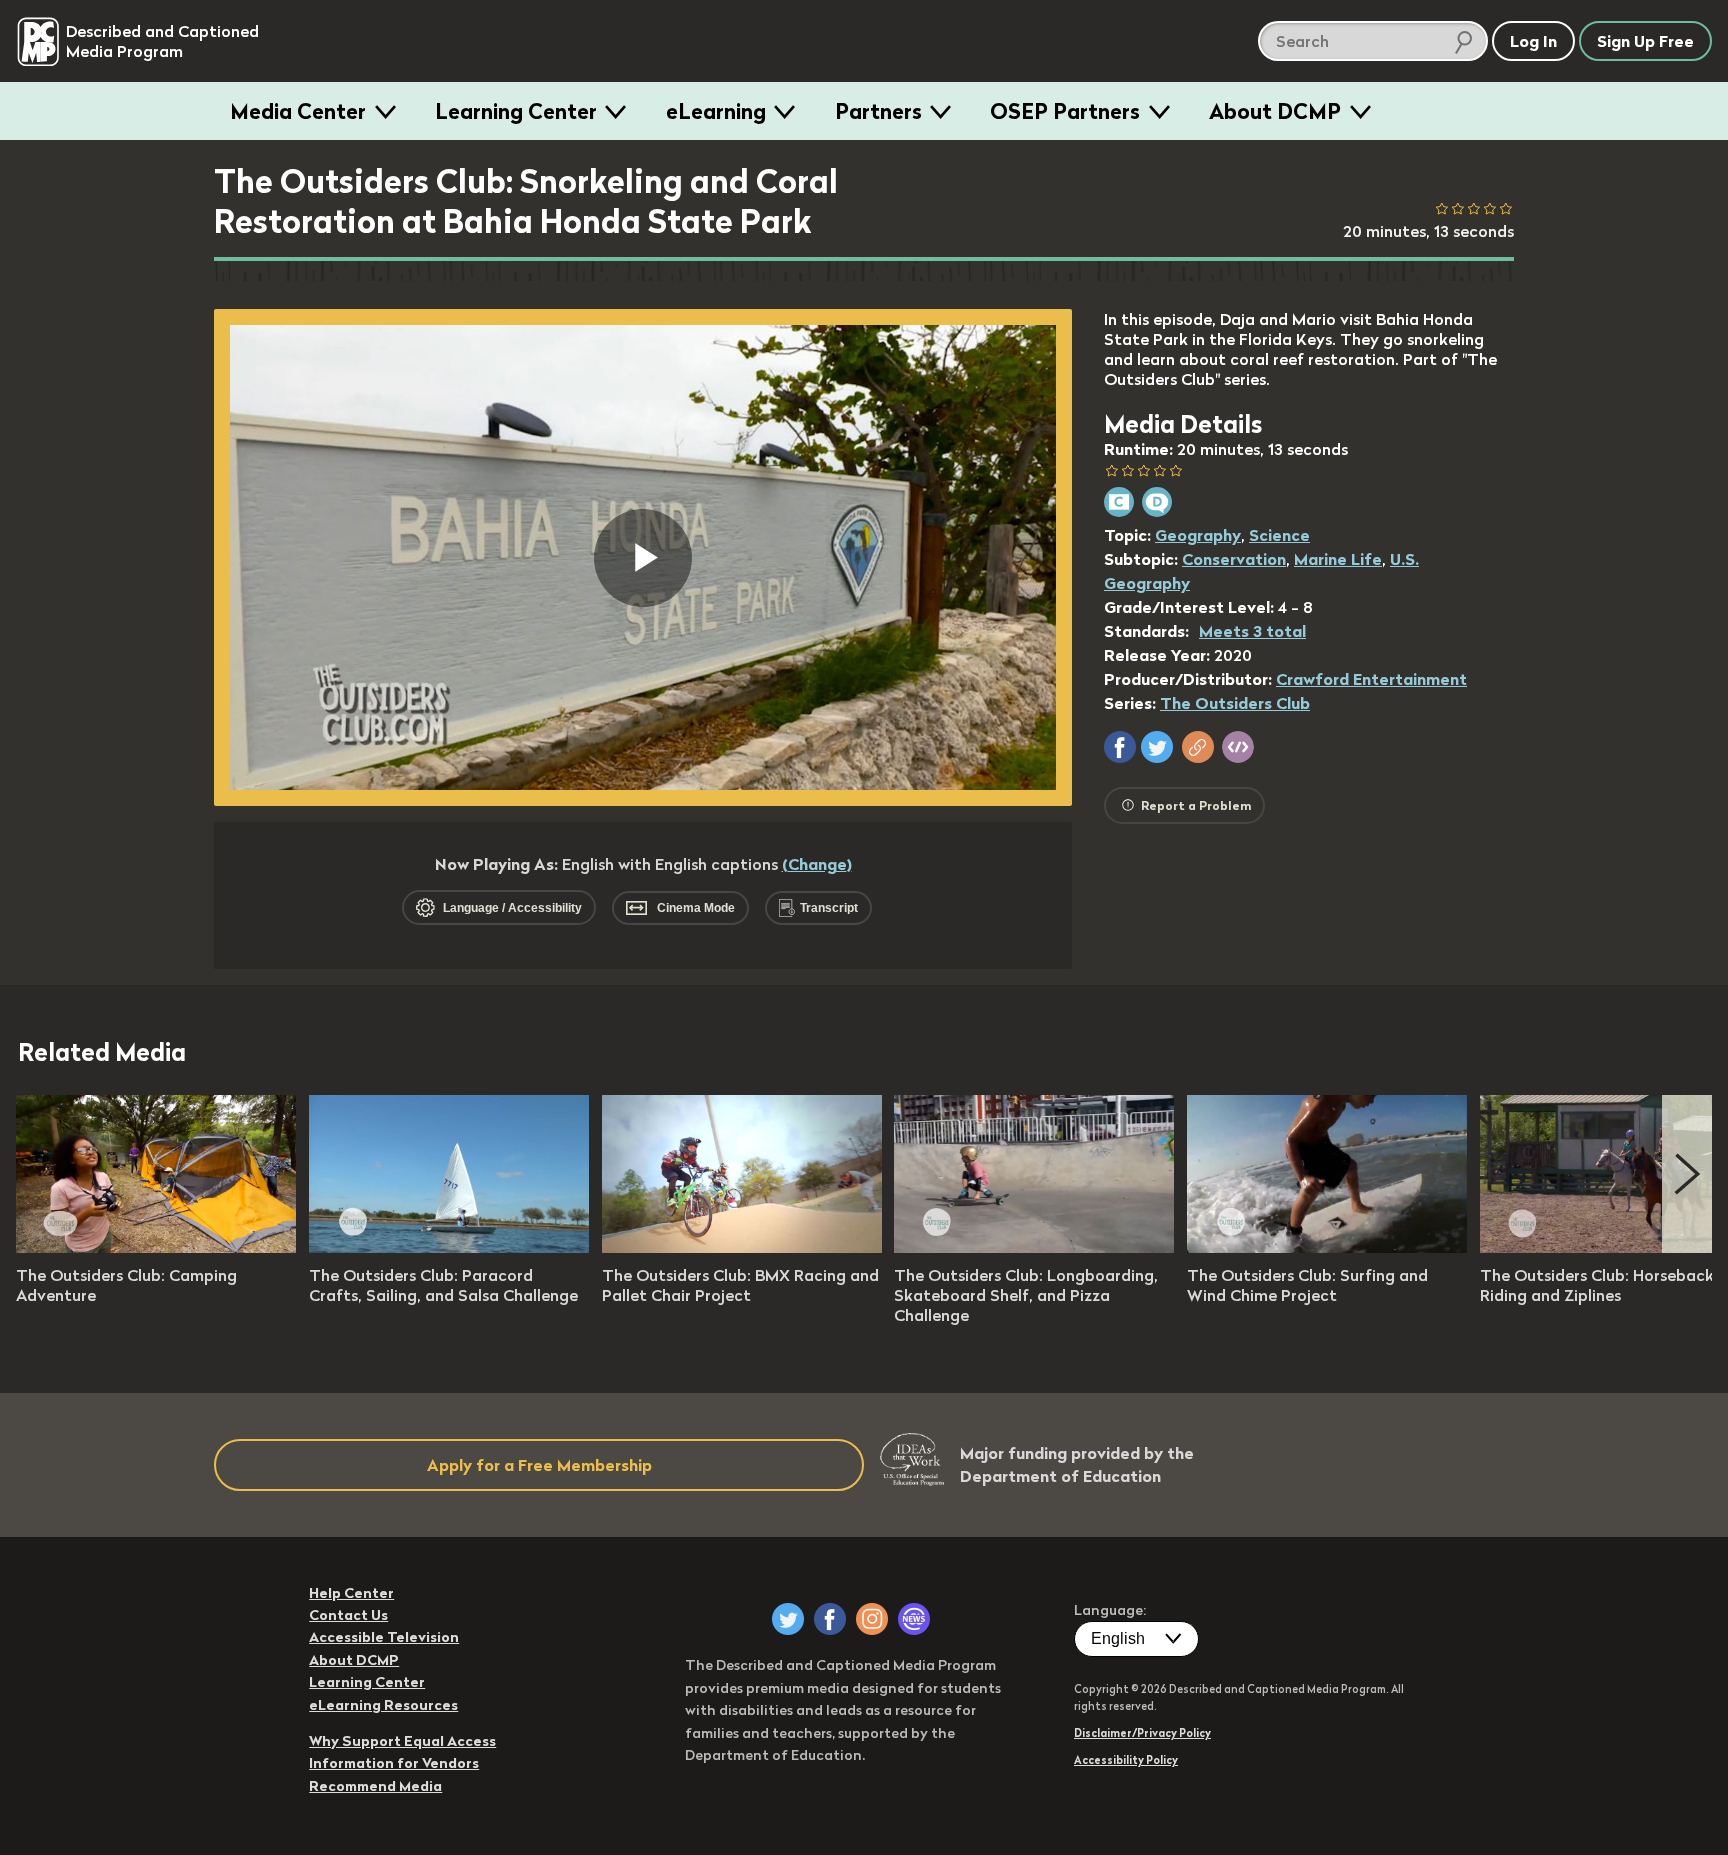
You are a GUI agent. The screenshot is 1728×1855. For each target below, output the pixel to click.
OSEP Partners (1065, 111)
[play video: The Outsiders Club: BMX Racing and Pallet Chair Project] (742, 1247)
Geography (1198, 535)
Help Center (351, 1593)
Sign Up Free (1645, 41)
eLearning (716, 111)
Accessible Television (384, 1637)
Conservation (1234, 559)
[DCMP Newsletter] (914, 1619)
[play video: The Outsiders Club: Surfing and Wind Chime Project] (1327, 1247)
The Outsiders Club (1235, 703)
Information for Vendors (394, 1763)
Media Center (298, 111)
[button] (1120, 747)
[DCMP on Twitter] (788, 1619)
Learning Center (516, 111)
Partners (878, 111)
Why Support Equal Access (402, 1741)
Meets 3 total (1252, 631)
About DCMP (1275, 111)
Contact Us (348, 1615)
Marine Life (1338, 559)
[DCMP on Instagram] (872, 1619)
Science (1279, 535)
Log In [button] (1533, 41)
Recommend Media (375, 1786)
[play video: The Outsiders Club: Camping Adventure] (156, 1247)
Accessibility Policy (1126, 1760)
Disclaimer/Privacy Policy (1142, 1733)
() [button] (817, 864)
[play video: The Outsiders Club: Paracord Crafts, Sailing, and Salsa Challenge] (449, 1247)
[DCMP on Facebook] (830, 1619)
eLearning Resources (383, 1705)
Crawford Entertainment (1371, 679)
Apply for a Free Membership (539, 1465)
